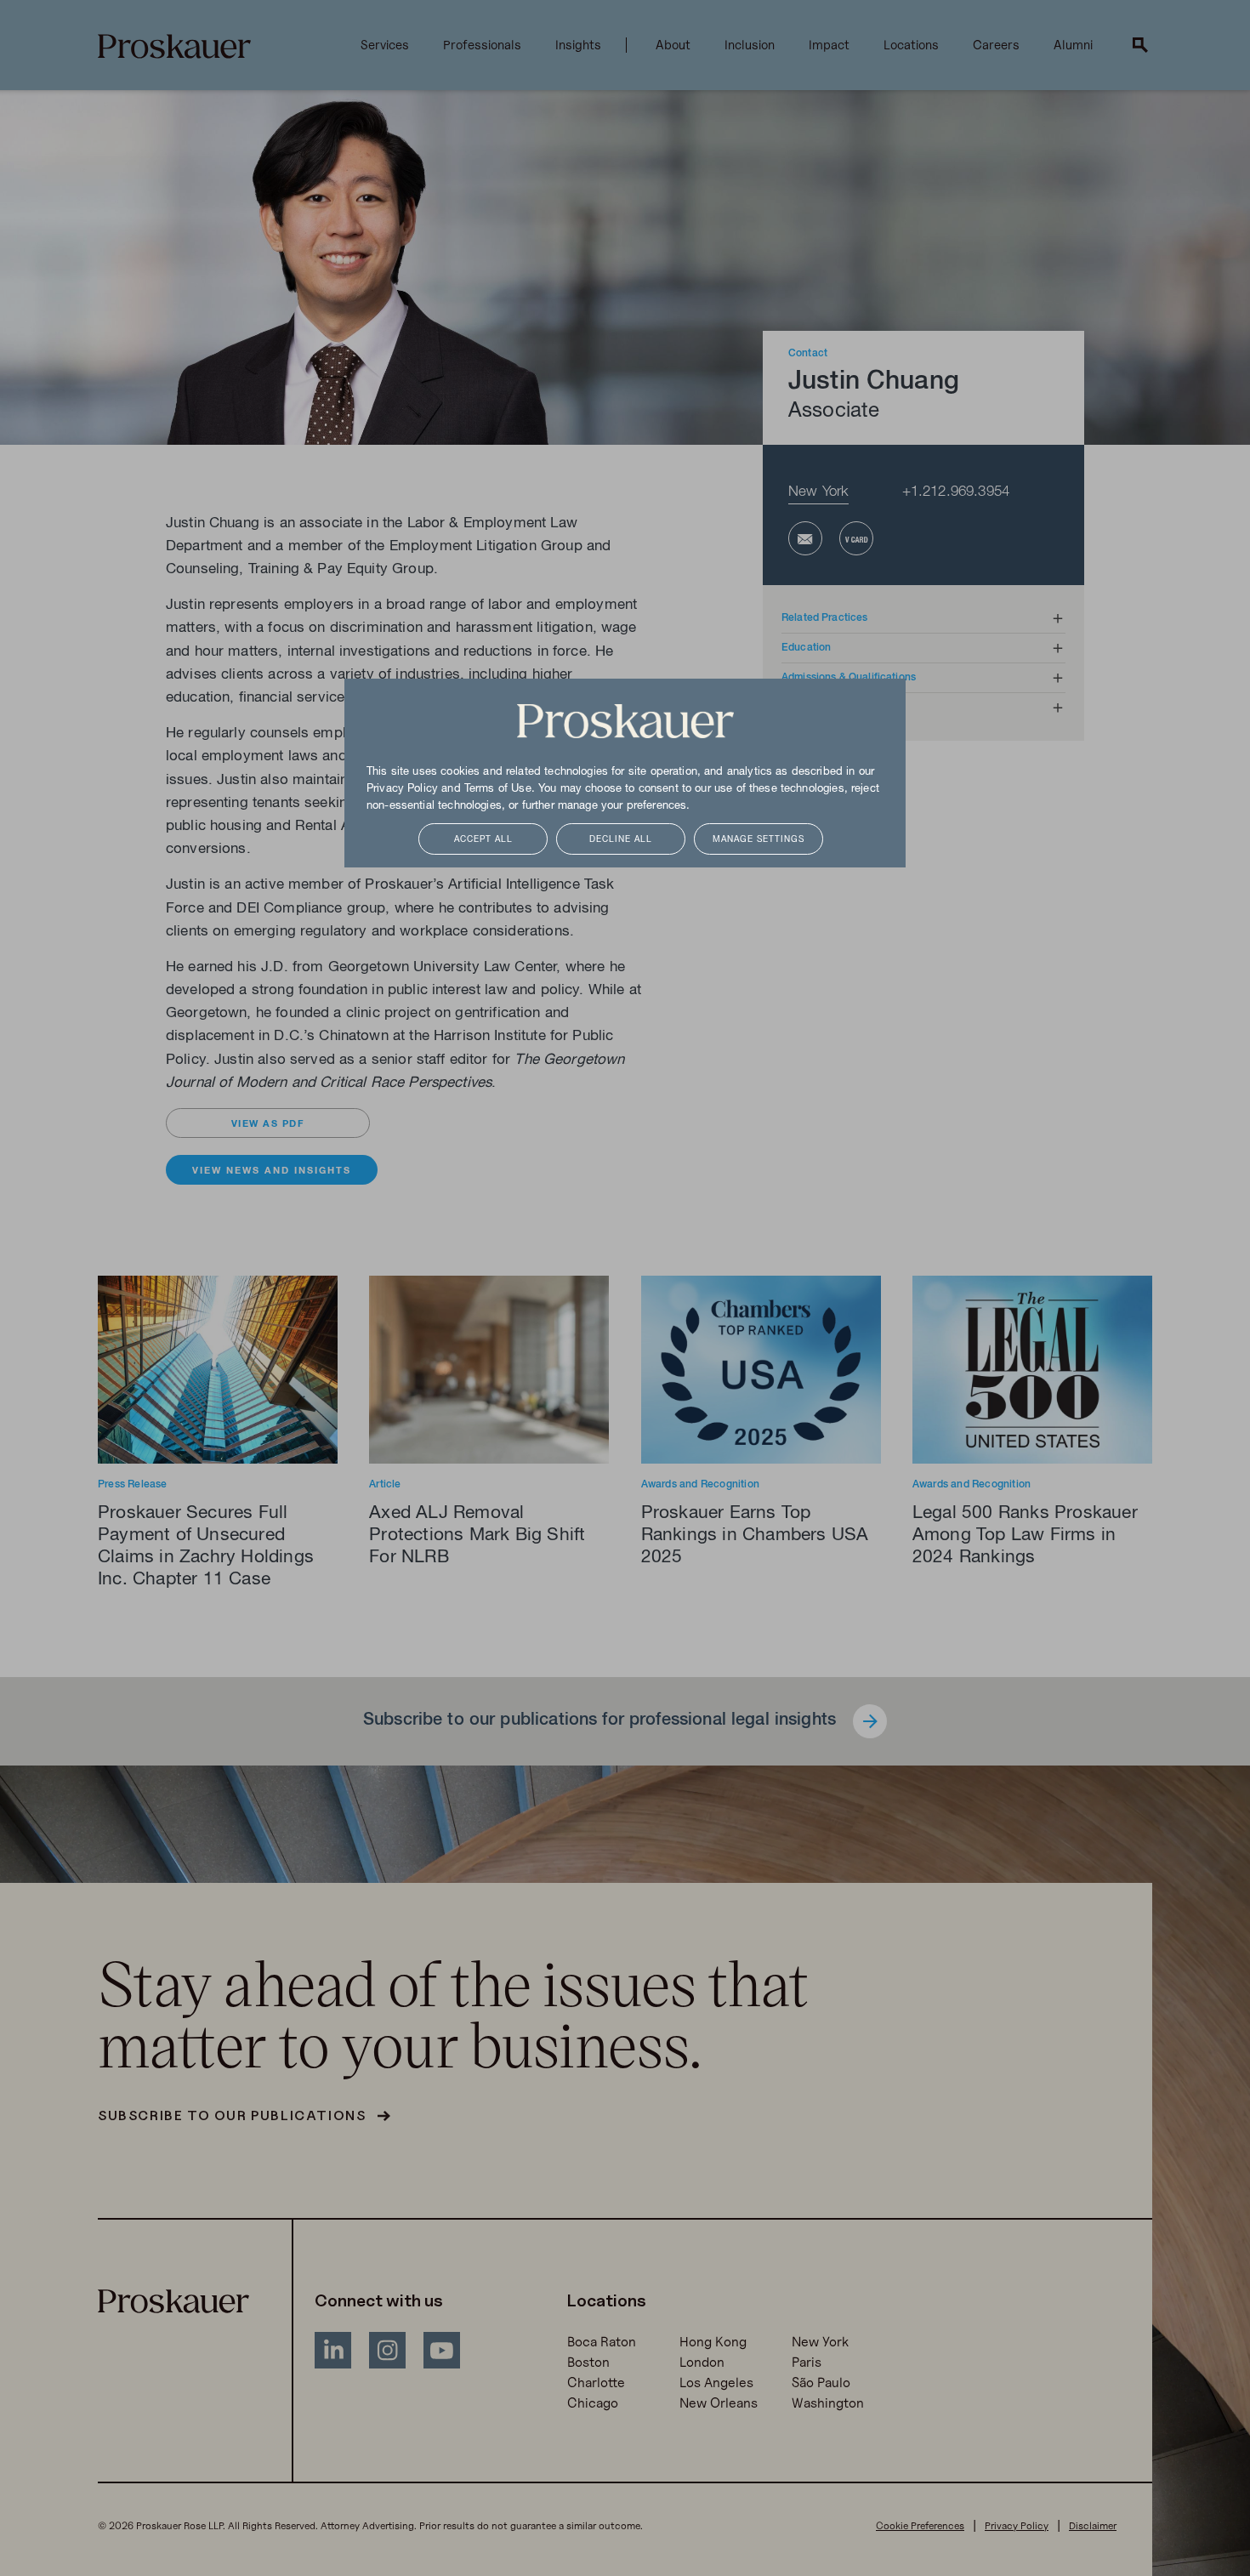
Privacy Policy (402, 789)
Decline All (621, 840)
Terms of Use (498, 789)
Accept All (483, 840)
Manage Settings (759, 840)
